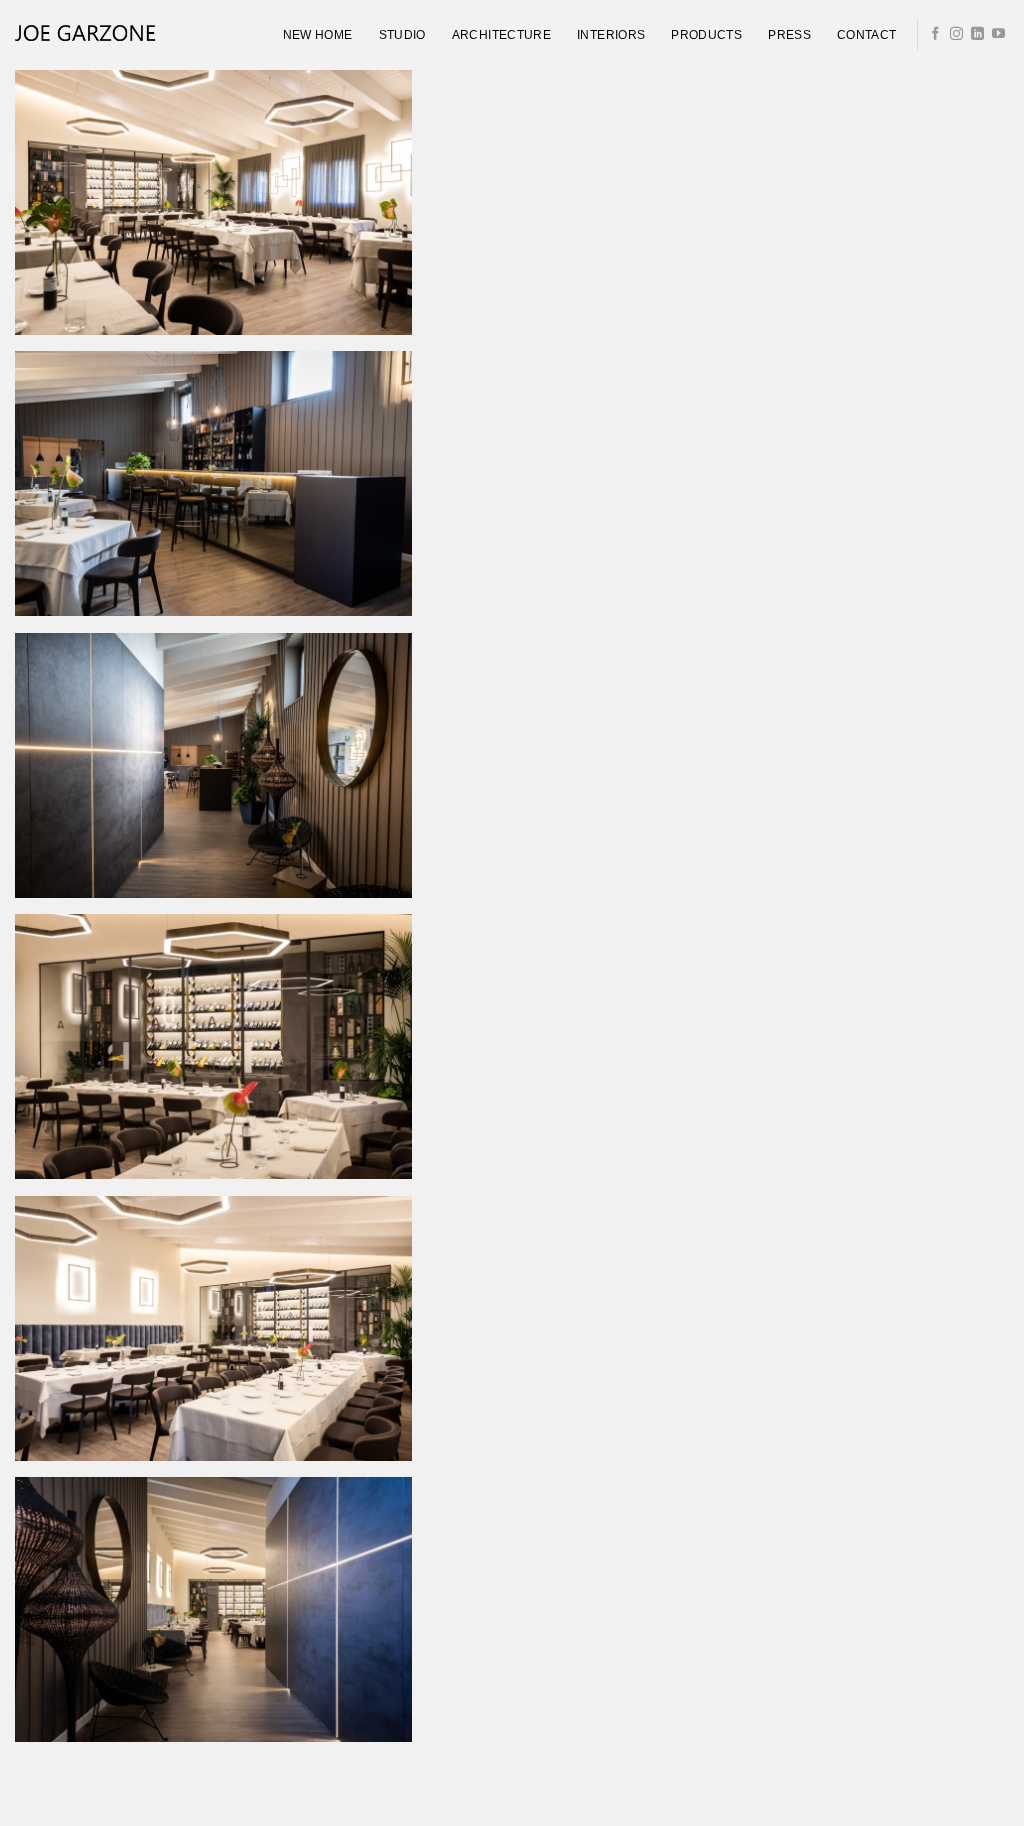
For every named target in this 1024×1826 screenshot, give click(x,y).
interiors (611, 35)
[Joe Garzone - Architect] (85, 35)
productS (706, 35)
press (789, 35)
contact (867, 35)
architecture (501, 35)
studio (402, 35)
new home (318, 35)
